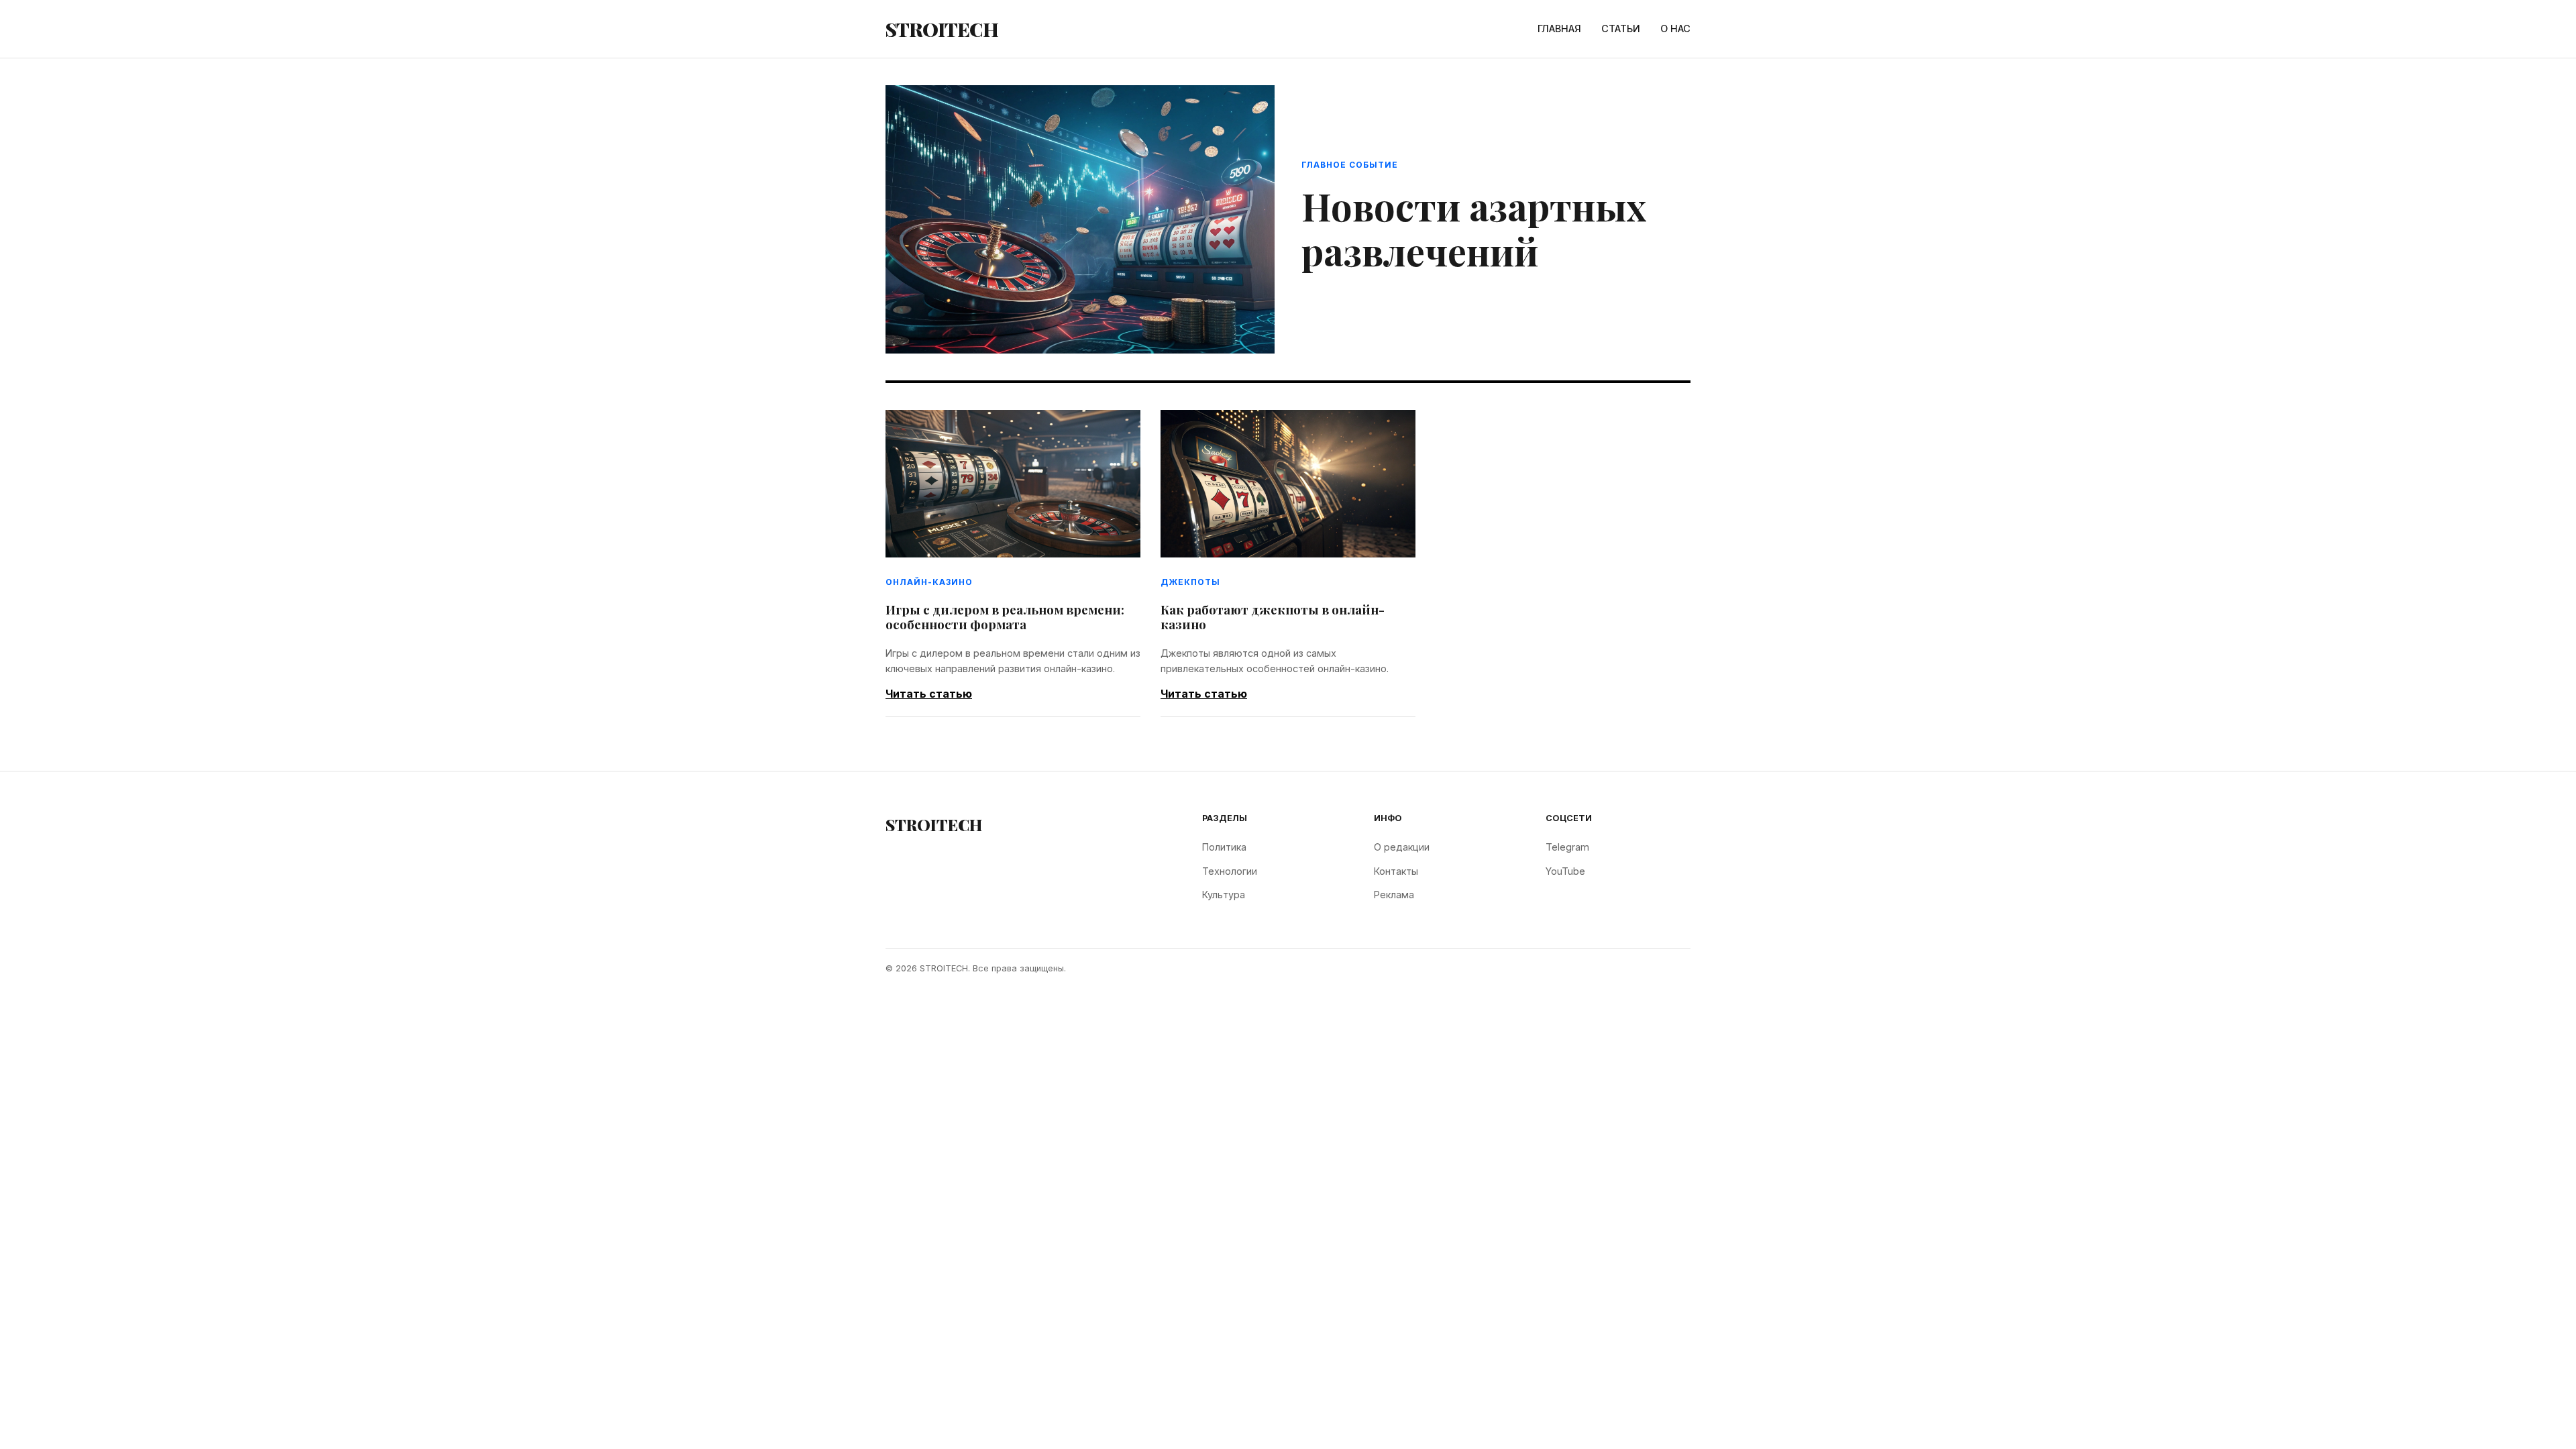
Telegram (1567, 847)
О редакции (1402, 847)
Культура (1224, 895)
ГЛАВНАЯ (1559, 29)
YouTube (1565, 871)
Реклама (1394, 895)
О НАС (1675, 29)
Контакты (1396, 871)
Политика (1224, 847)
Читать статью (929, 694)
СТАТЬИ (1621, 29)
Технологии (1230, 871)
